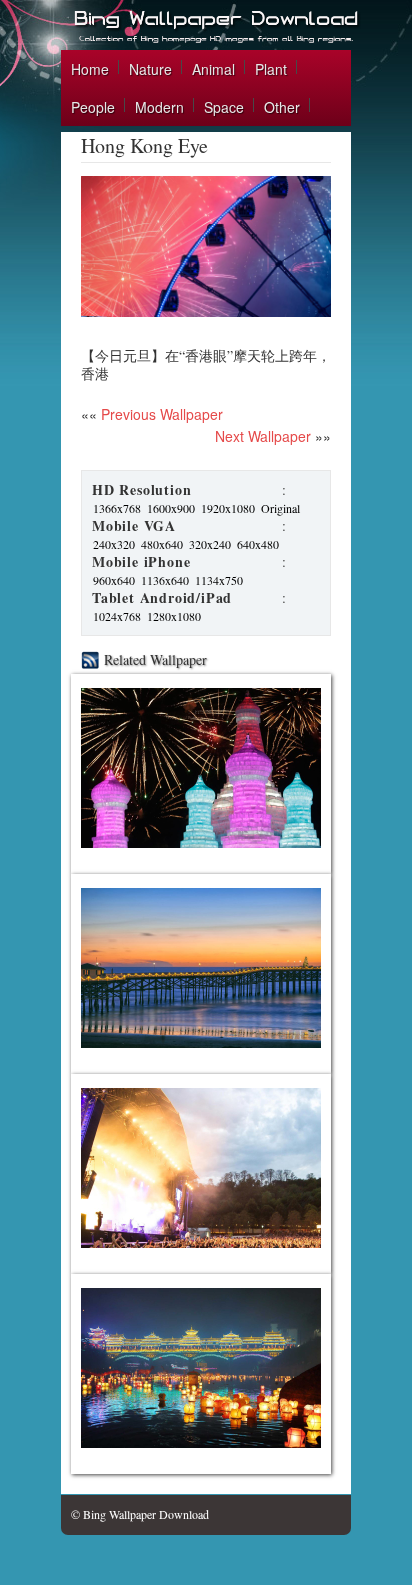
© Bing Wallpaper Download (140, 1514)
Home (90, 69)
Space (224, 107)
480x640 (162, 544)
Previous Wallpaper (160, 414)
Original (280, 508)
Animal (213, 69)
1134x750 (219, 580)
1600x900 (171, 508)
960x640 (114, 580)
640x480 (258, 544)
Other (282, 107)
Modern (159, 107)
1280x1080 (174, 616)
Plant (271, 69)
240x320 (114, 544)
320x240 (210, 544)
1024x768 (117, 616)
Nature (150, 69)
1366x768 (117, 508)
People (93, 107)
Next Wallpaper (263, 436)
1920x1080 (228, 508)
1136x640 (165, 580)
